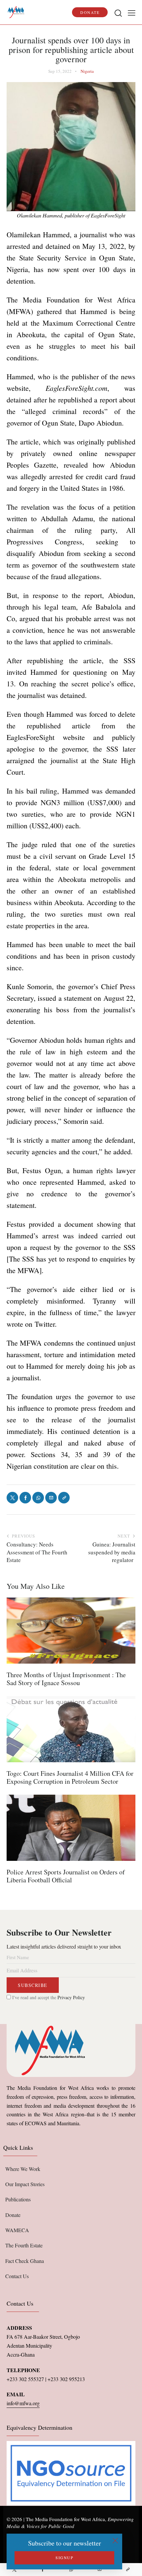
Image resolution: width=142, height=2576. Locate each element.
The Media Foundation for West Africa (65, 2519)
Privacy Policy (71, 1997)
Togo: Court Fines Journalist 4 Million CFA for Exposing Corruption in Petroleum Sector (70, 1777)
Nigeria (87, 71)
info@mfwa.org (23, 2403)
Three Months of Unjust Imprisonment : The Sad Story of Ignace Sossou (66, 1679)
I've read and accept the (48, 1997)
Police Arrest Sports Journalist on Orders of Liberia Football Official (66, 1876)
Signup (64, 2557)
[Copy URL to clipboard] (128, 2570)
